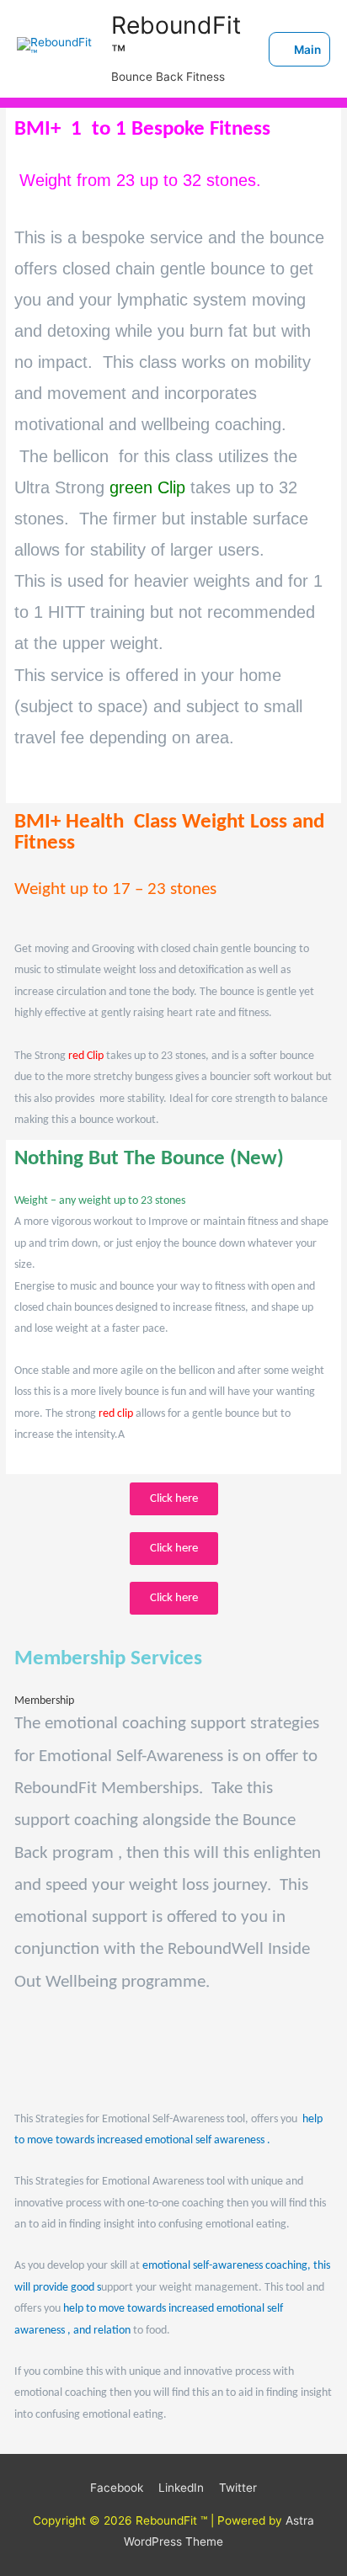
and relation (102, 2331)
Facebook (117, 2488)
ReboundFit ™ (176, 40)
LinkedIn (181, 2488)
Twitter (238, 2488)
